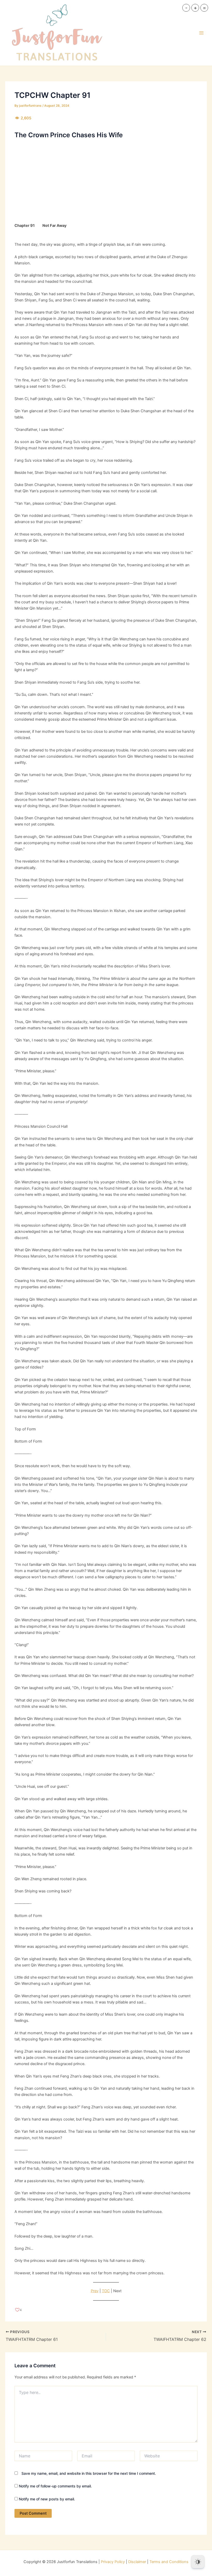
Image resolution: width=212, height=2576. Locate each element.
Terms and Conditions (169, 2562)
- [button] (186, 8)
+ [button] (195, 8)
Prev (95, 2291)
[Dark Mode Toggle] (198, 2562)
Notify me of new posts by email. (47, 2499)
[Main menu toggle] (201, 33)
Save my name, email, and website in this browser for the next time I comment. (89, 2473)
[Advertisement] (106, 180)
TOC (106, 2291)
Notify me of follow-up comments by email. (55, 2486)
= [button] (204, 8)
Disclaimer (137, 2562)
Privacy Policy (113, 2562)
